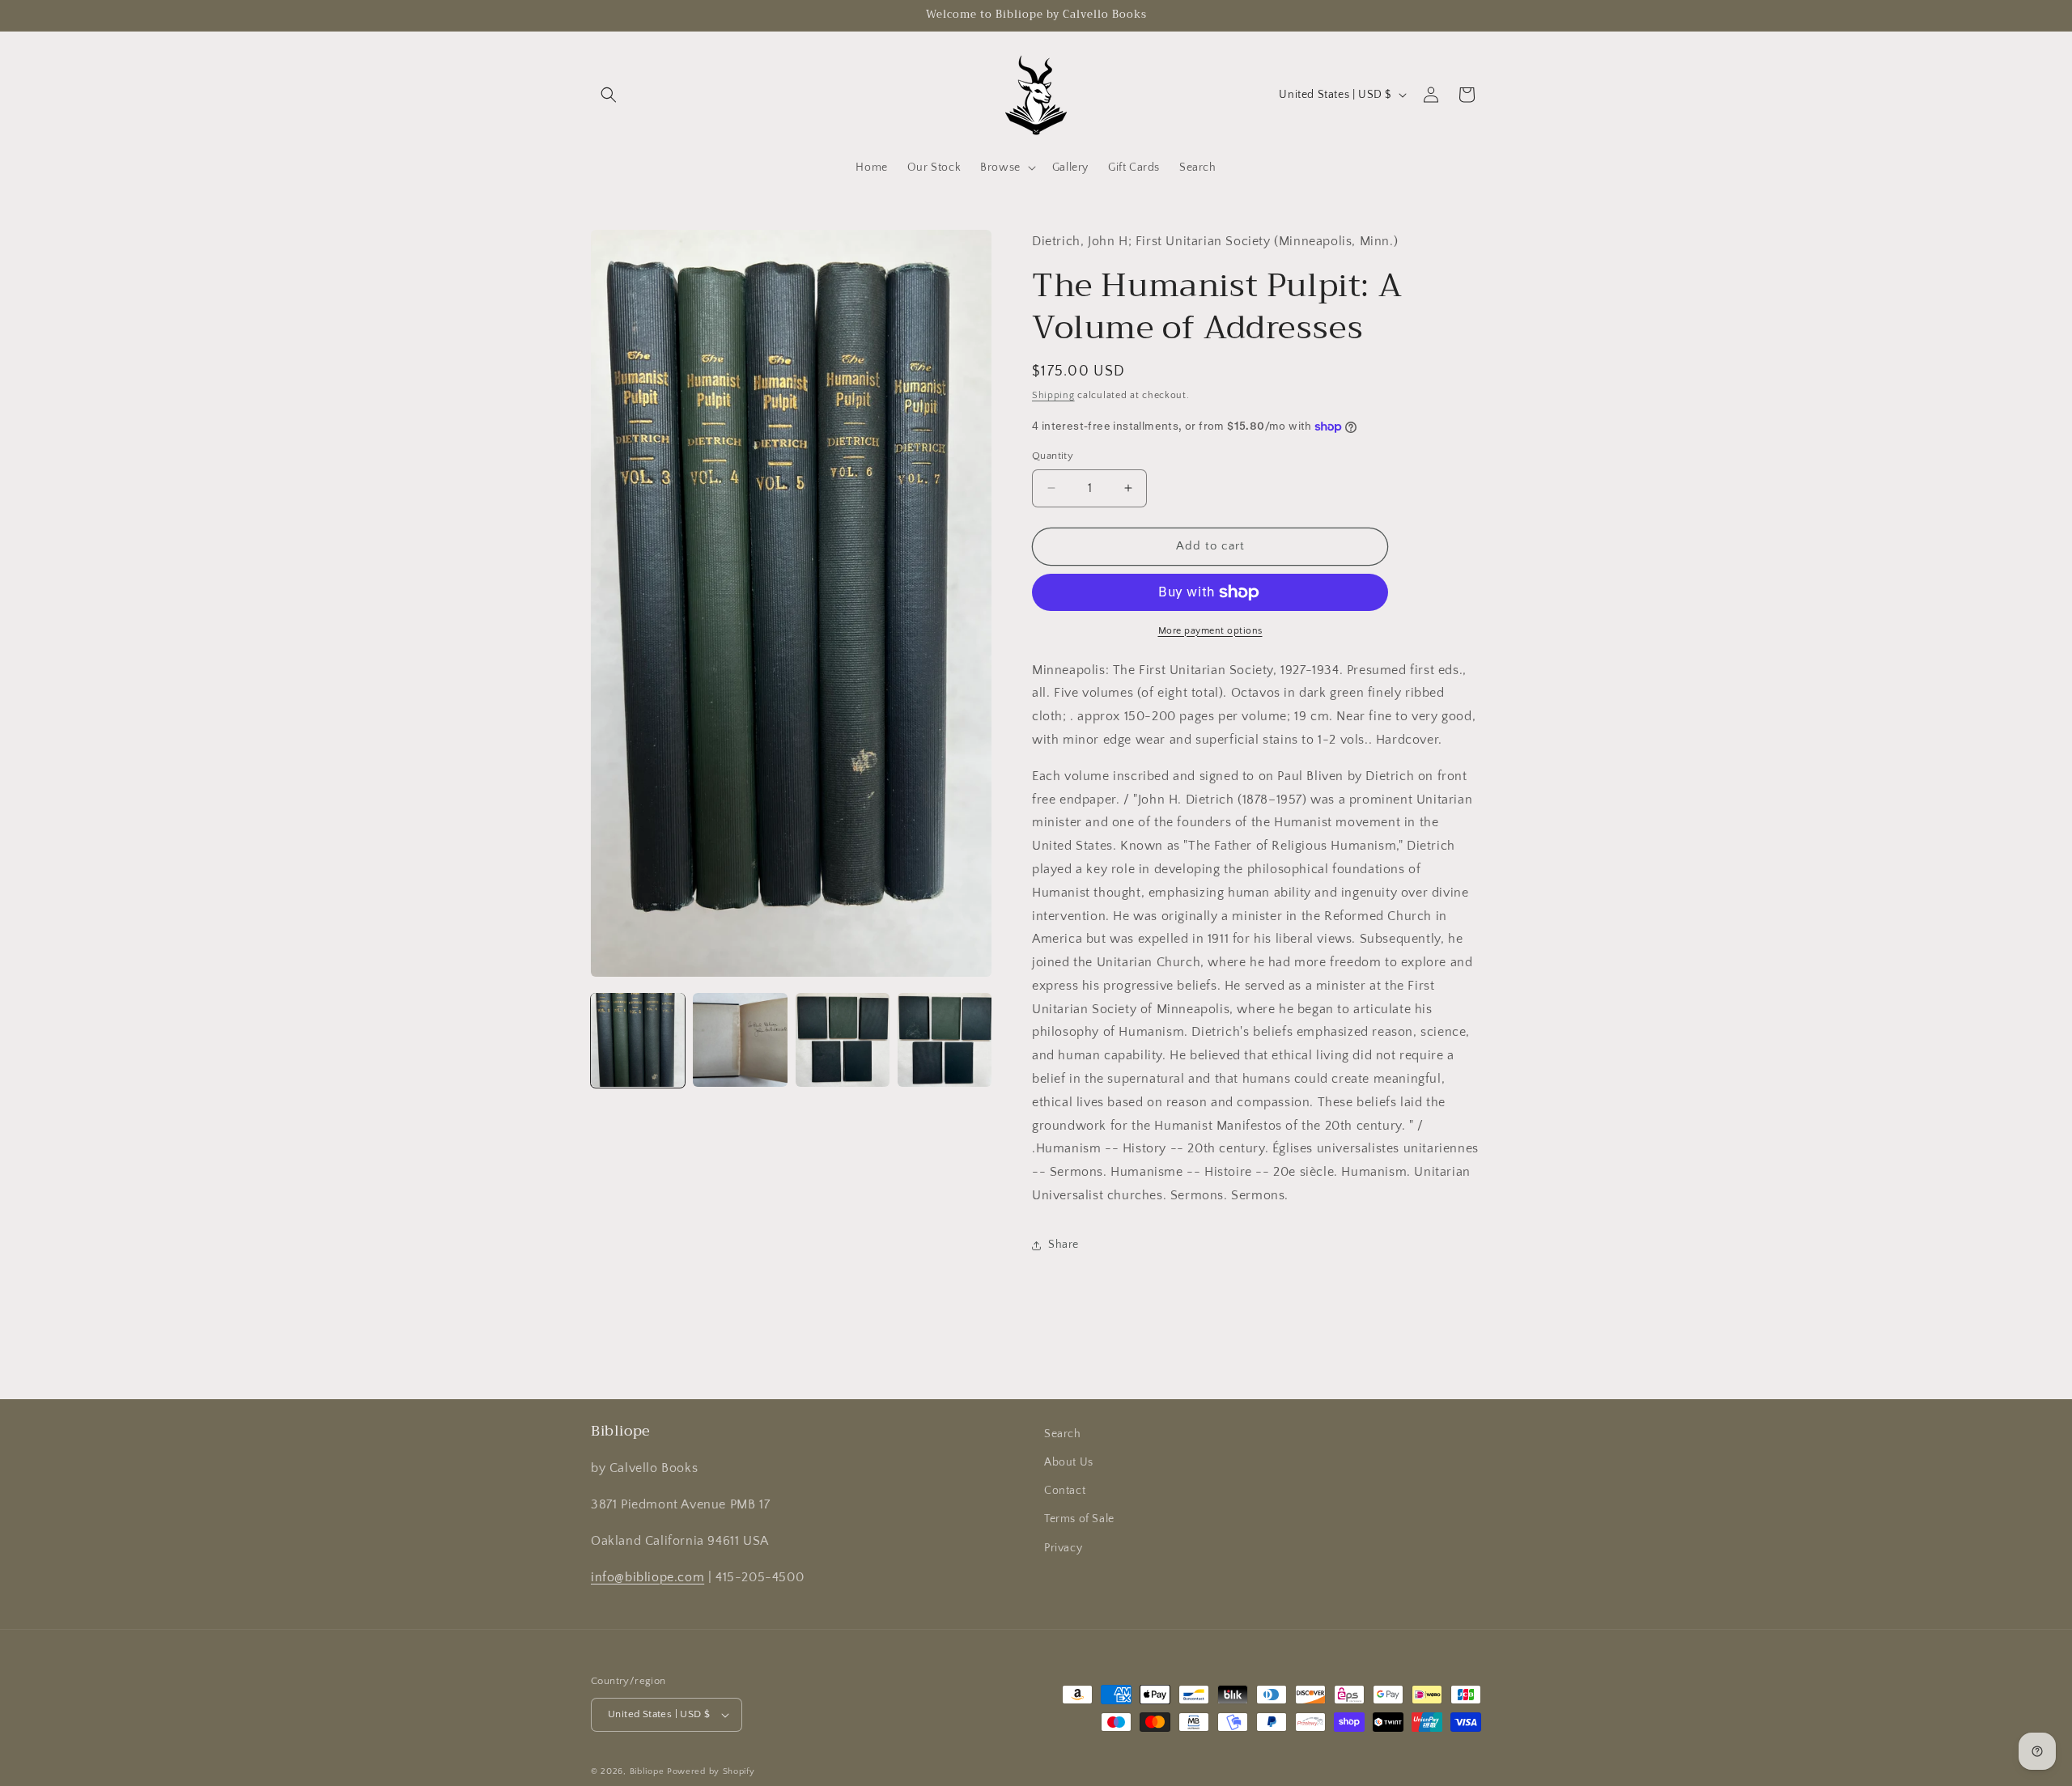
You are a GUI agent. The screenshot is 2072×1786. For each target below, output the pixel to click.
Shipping (1053, 395)
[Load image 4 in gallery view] (945, 1040)
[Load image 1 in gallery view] (638, 1040)
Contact (1065, 1491)
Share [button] (1064, 1245)
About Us (1069, 1462)
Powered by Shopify (711, 1771)
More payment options (1210, 631)
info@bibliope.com (647, 1576)
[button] (609, 95)
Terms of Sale (1079, 1519)
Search (1063, 1434)
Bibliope (647, 1771)
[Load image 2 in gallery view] (740, 1040)
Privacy (1063, 1547)
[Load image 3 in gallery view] (843, 1040)
